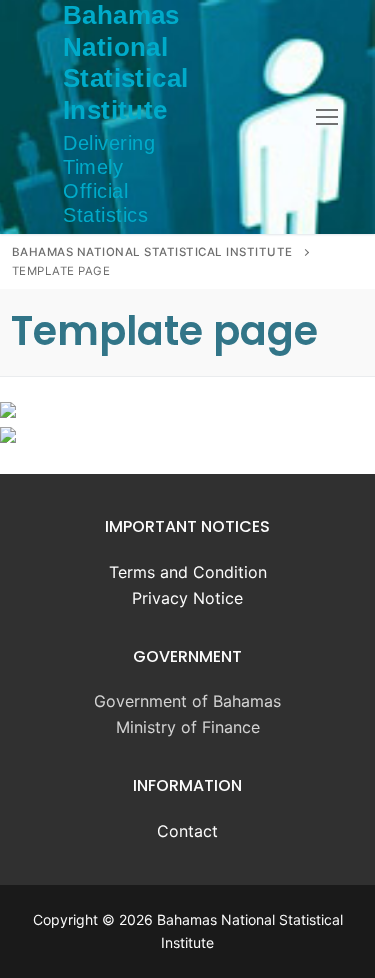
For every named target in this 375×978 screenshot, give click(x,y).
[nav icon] (327, 117)
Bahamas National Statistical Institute (125, 62)
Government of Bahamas (187, 701)
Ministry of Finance (188, 727)
